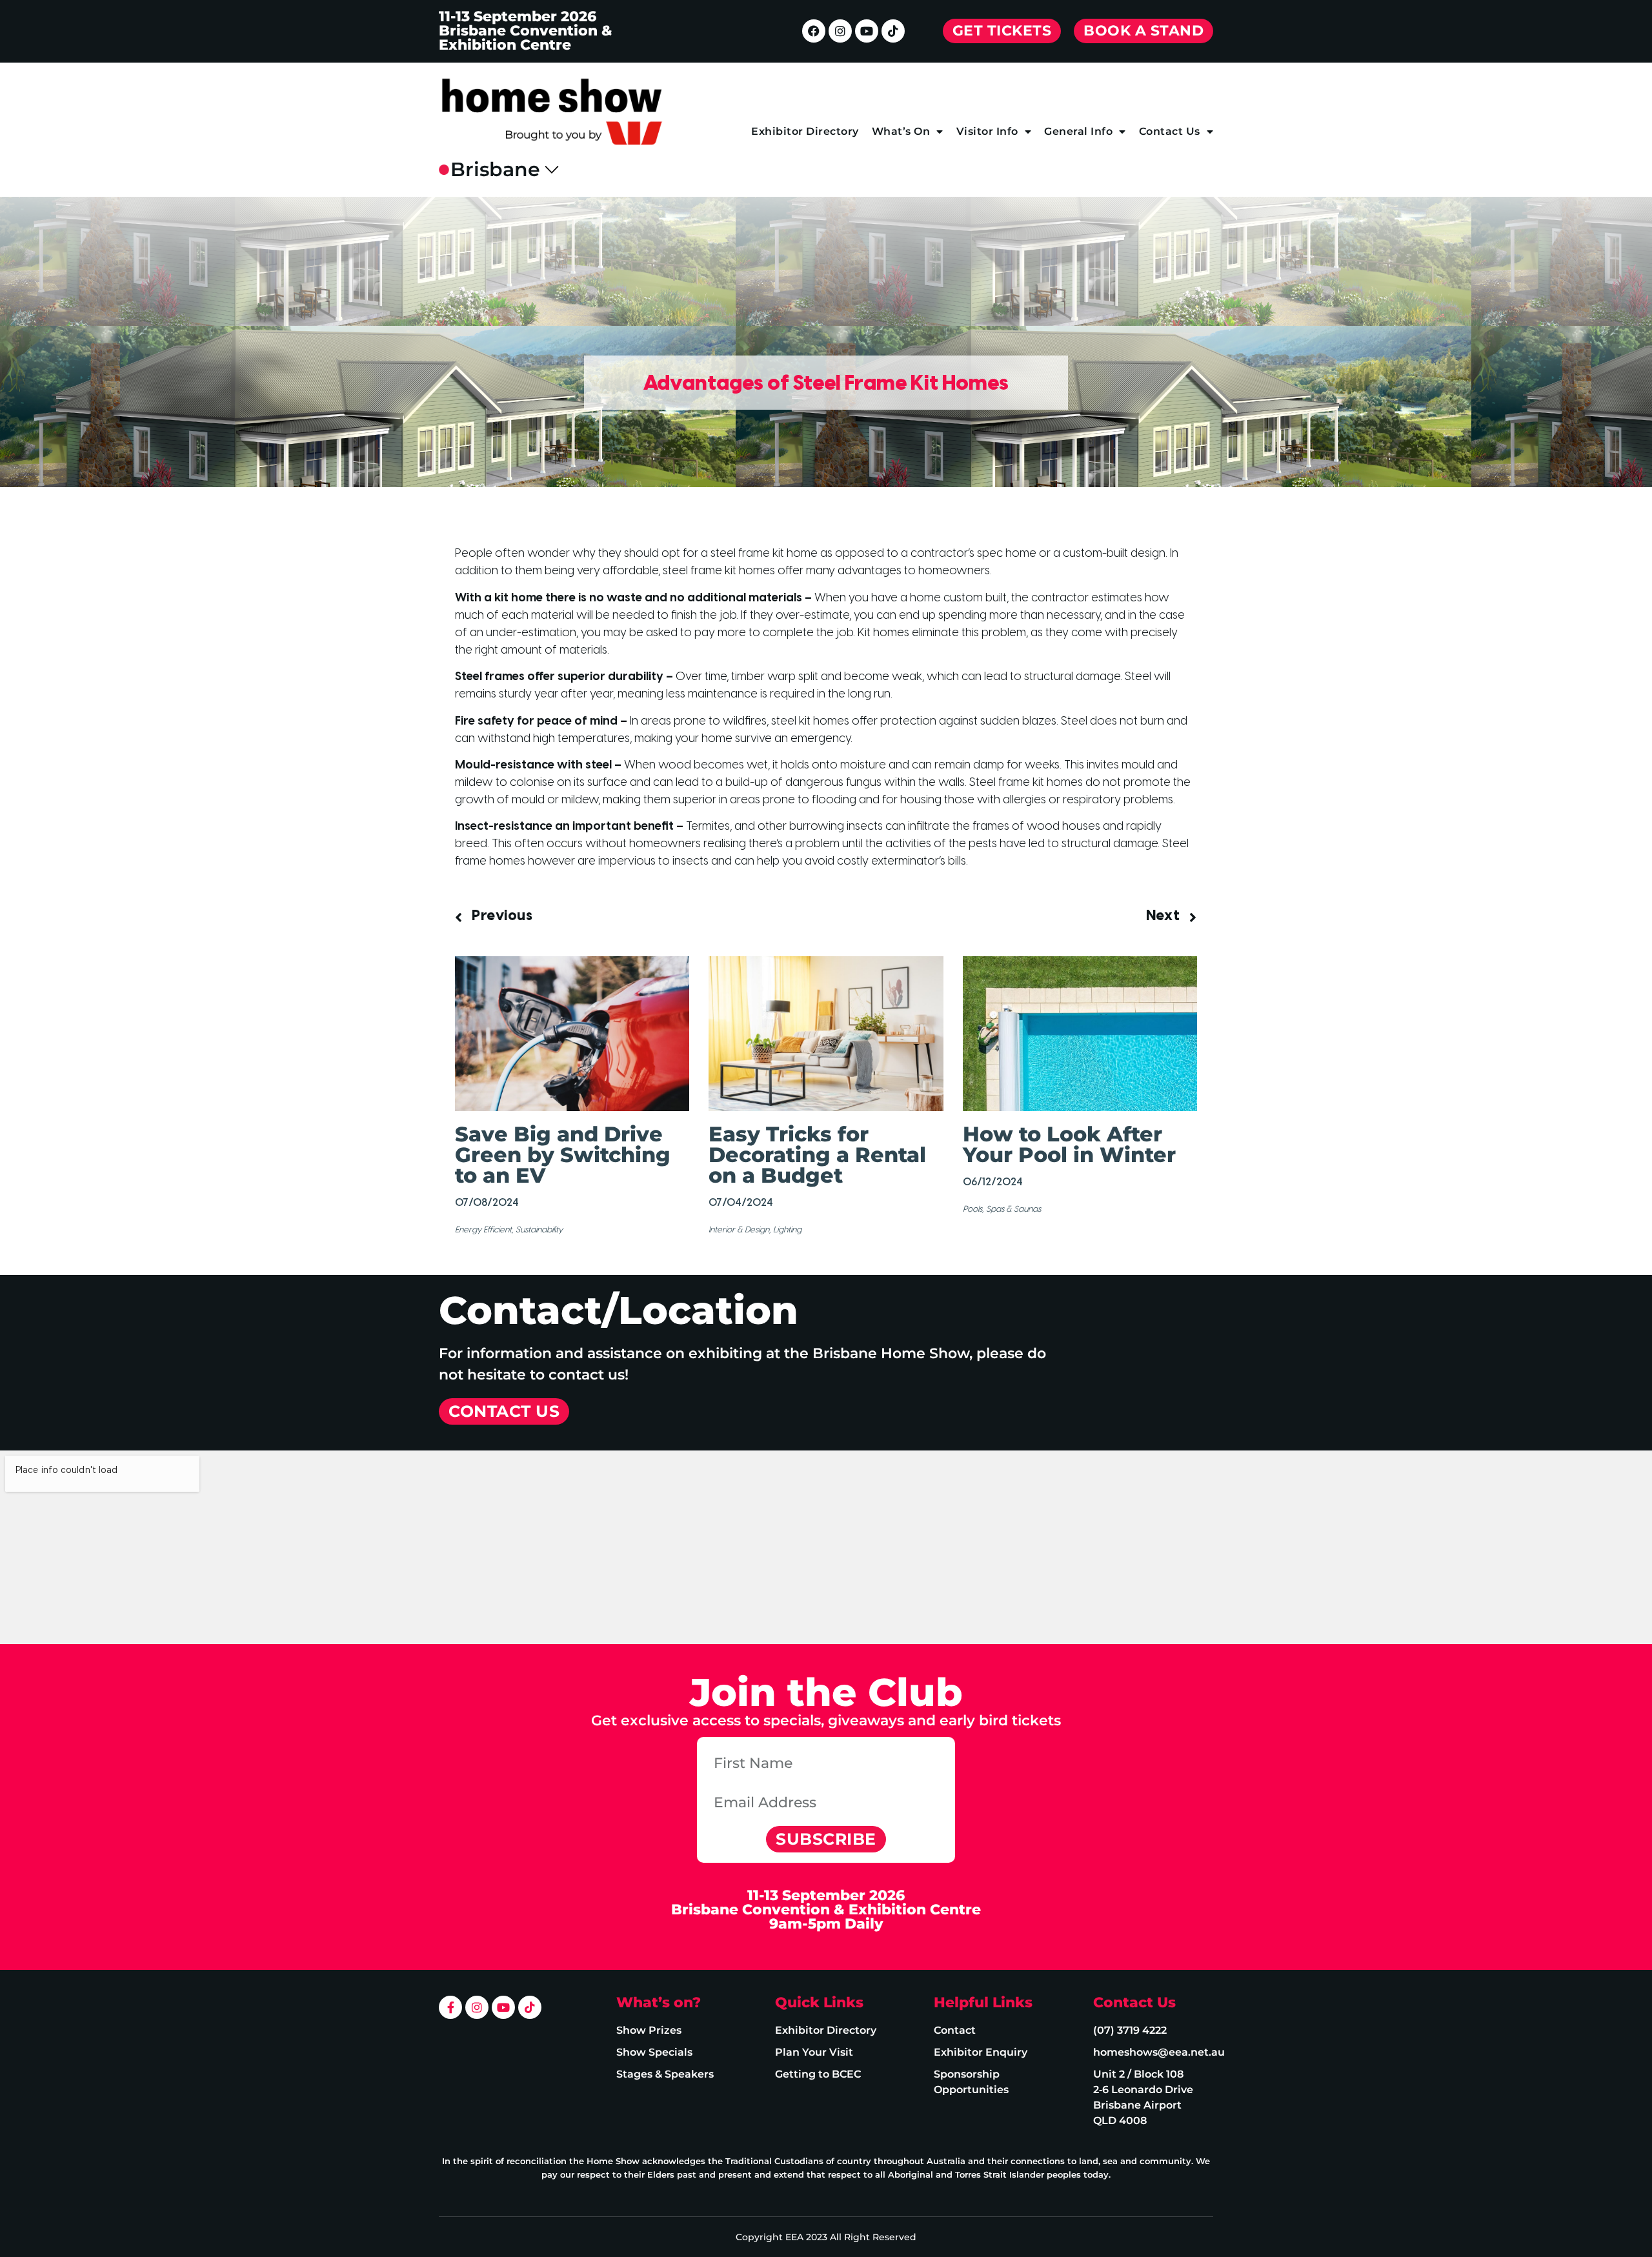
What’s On (901, 131)
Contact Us (1170, 131)
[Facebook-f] (450, 2007)
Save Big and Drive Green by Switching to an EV (563, 1155)
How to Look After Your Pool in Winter (1069, 1144)
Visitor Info (987, 131)
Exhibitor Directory (805, 131)
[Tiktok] (893, 31)
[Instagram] (840, 31)
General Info (1078, 131)
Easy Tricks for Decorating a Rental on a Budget (817, 1155)
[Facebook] (814, 31)
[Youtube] (867, 31)
